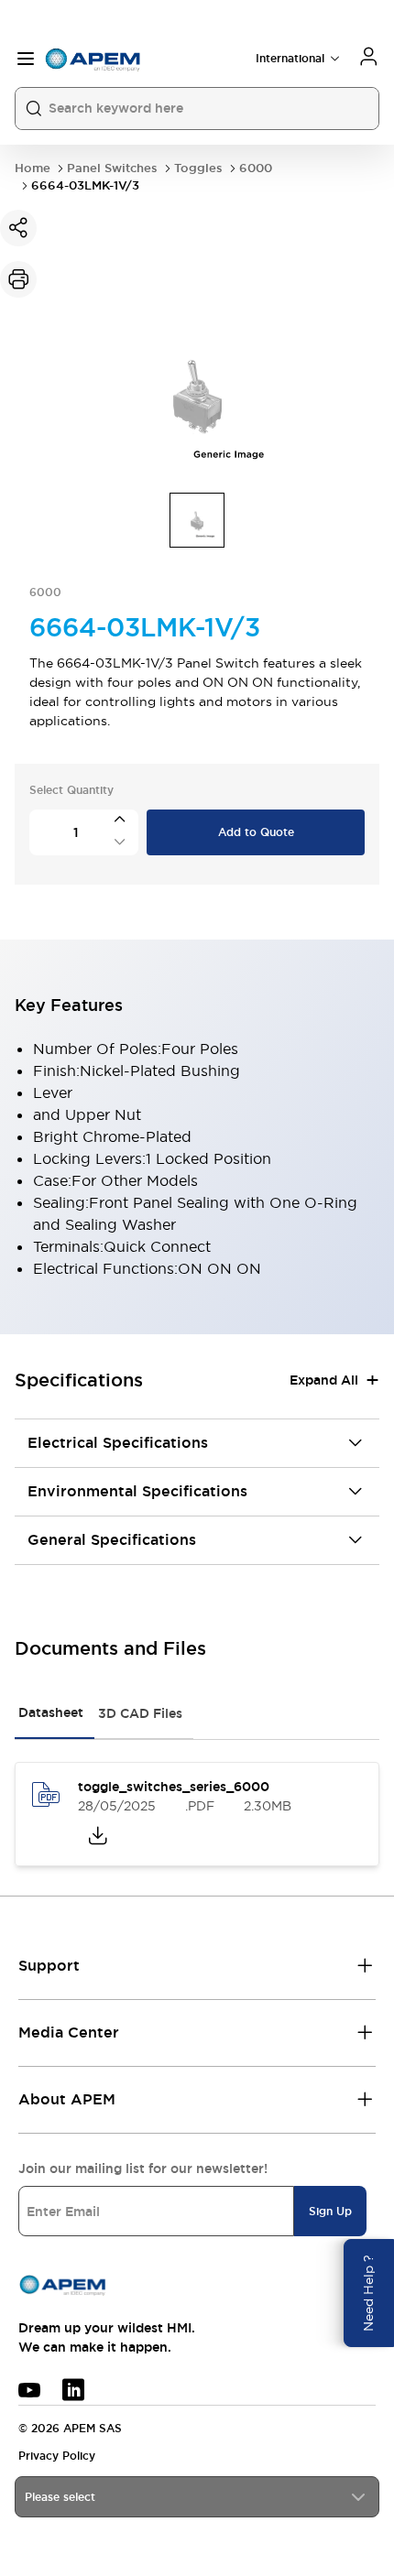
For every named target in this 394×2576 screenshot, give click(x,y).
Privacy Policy (57, 2456)
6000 (256, 168)
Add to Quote (256, 832)
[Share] (18, 228)
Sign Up (330, 2212)
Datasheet (51, 1712)
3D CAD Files (140, 1713)
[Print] (18, 279)
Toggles (198, 168)
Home (33, 168)
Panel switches (112, 168)
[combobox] (197, 2497)
